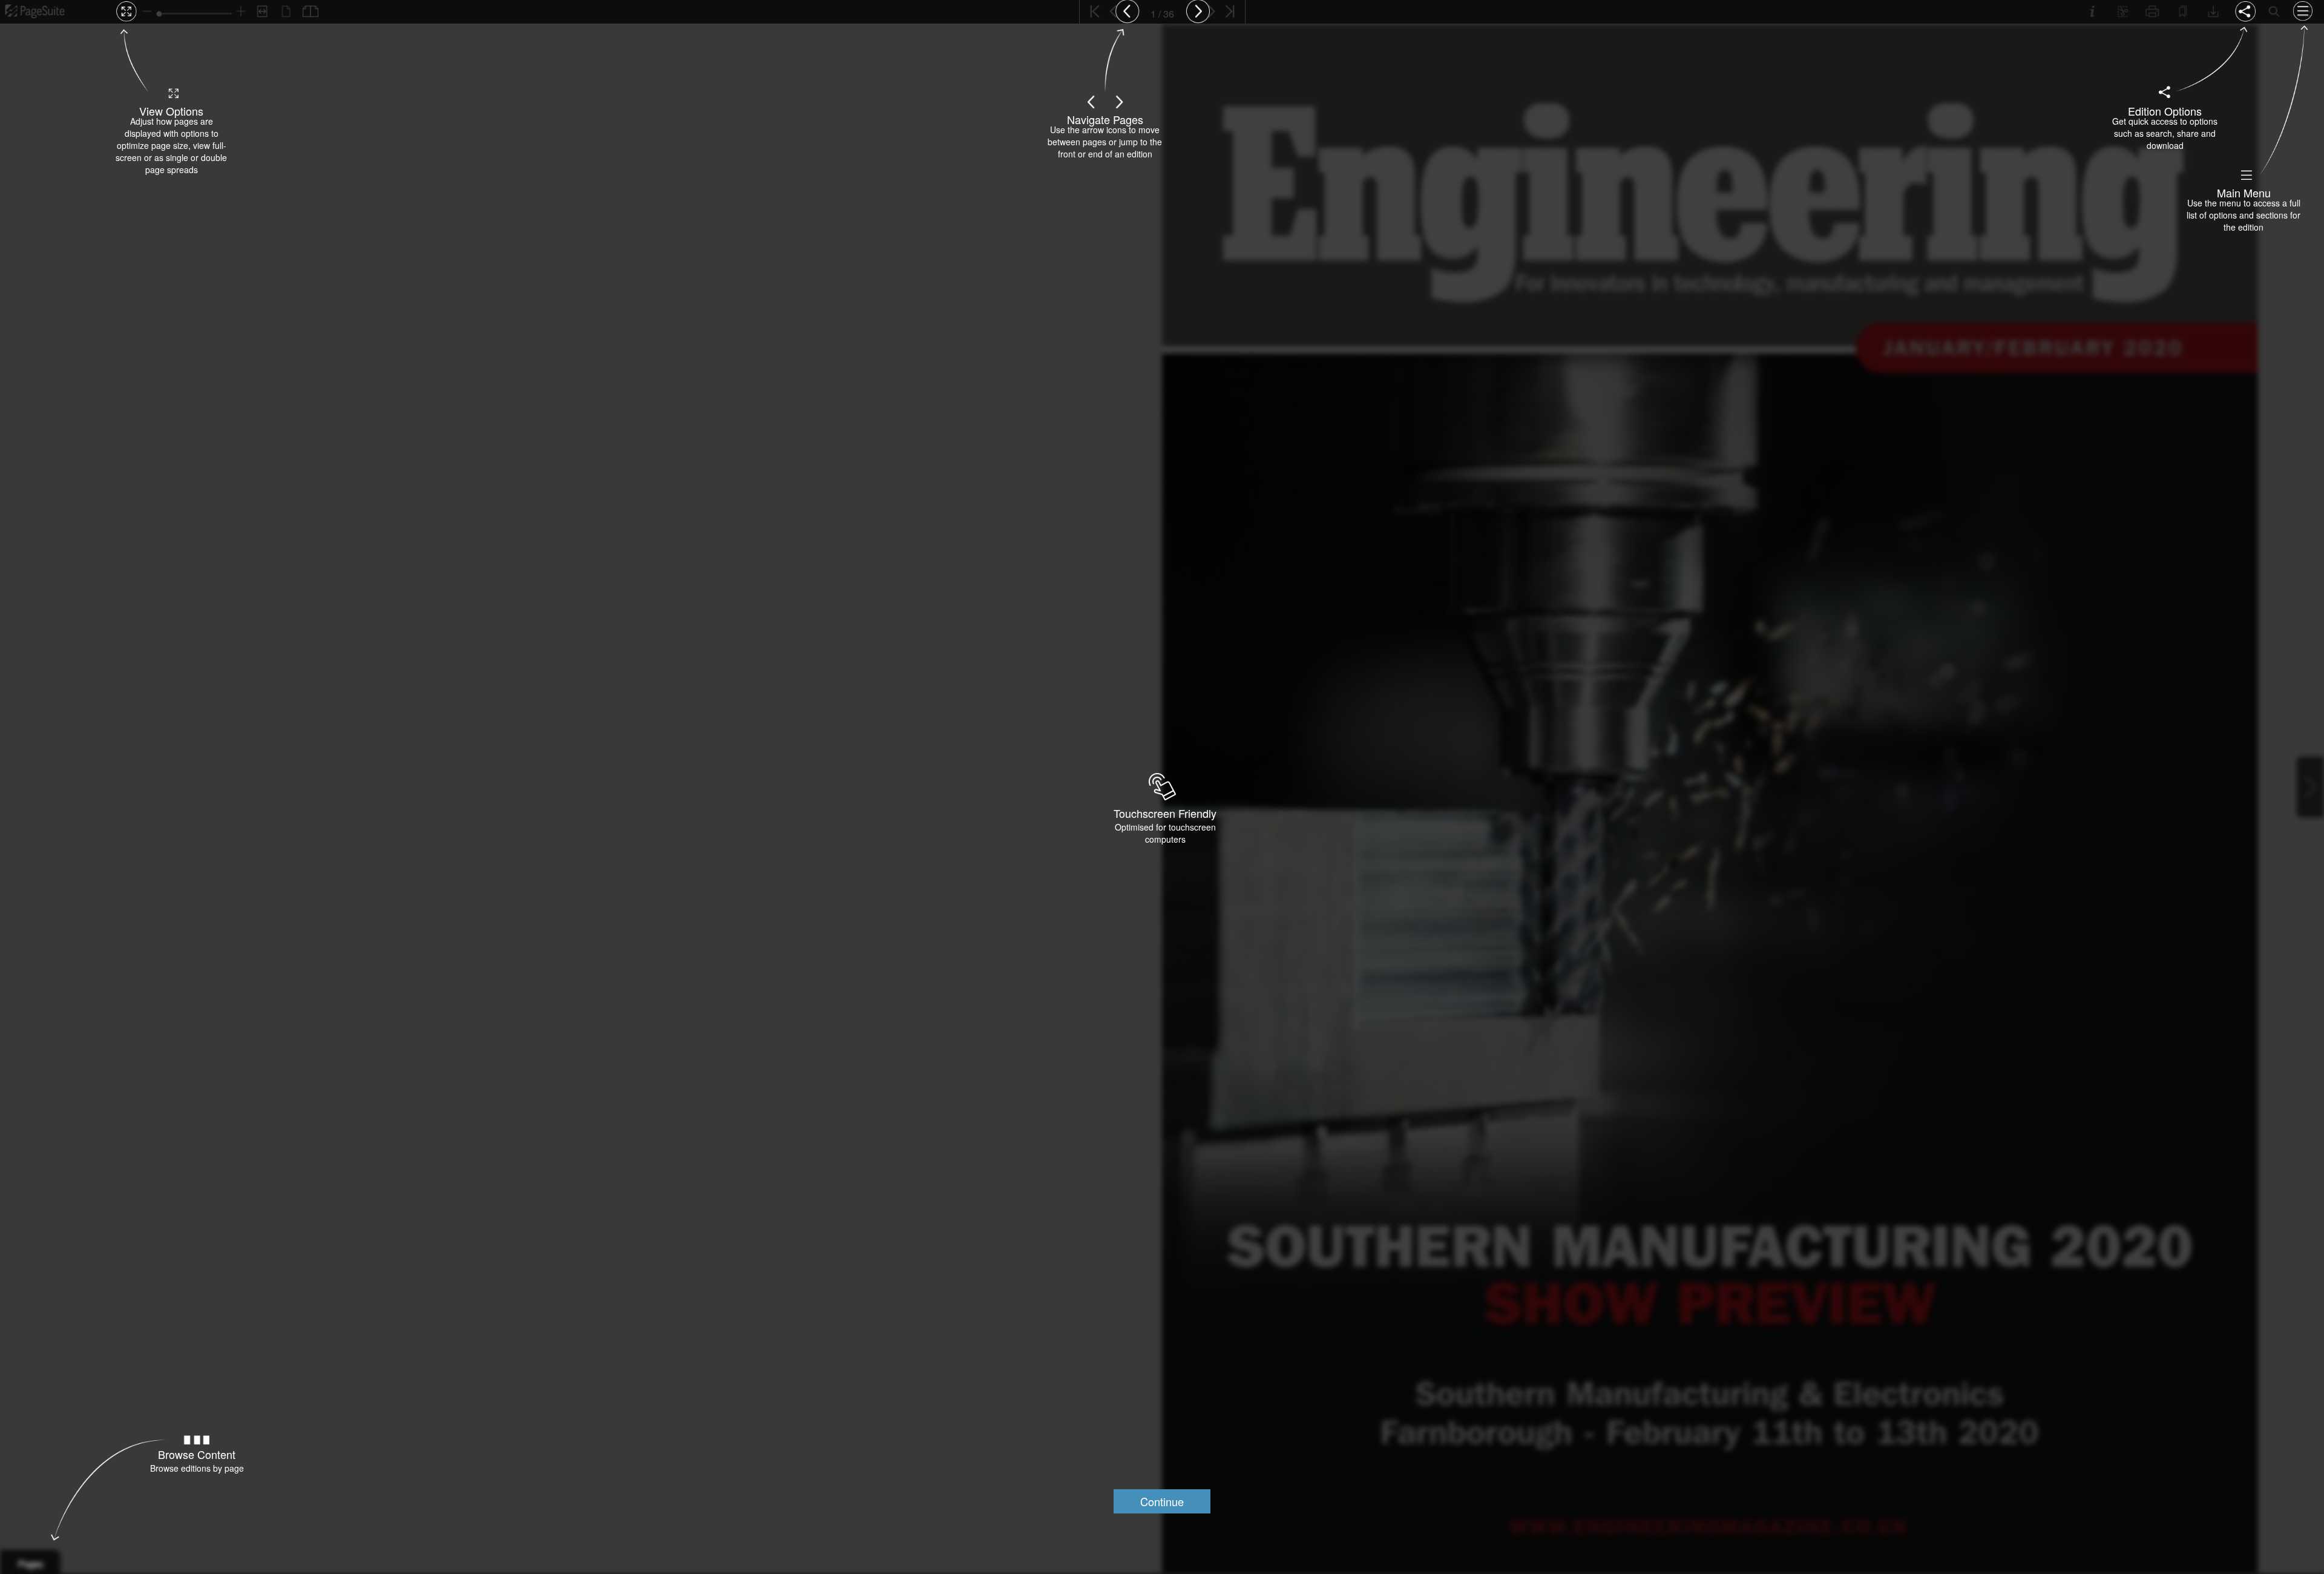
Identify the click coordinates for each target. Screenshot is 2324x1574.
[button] (1162, 1501)
